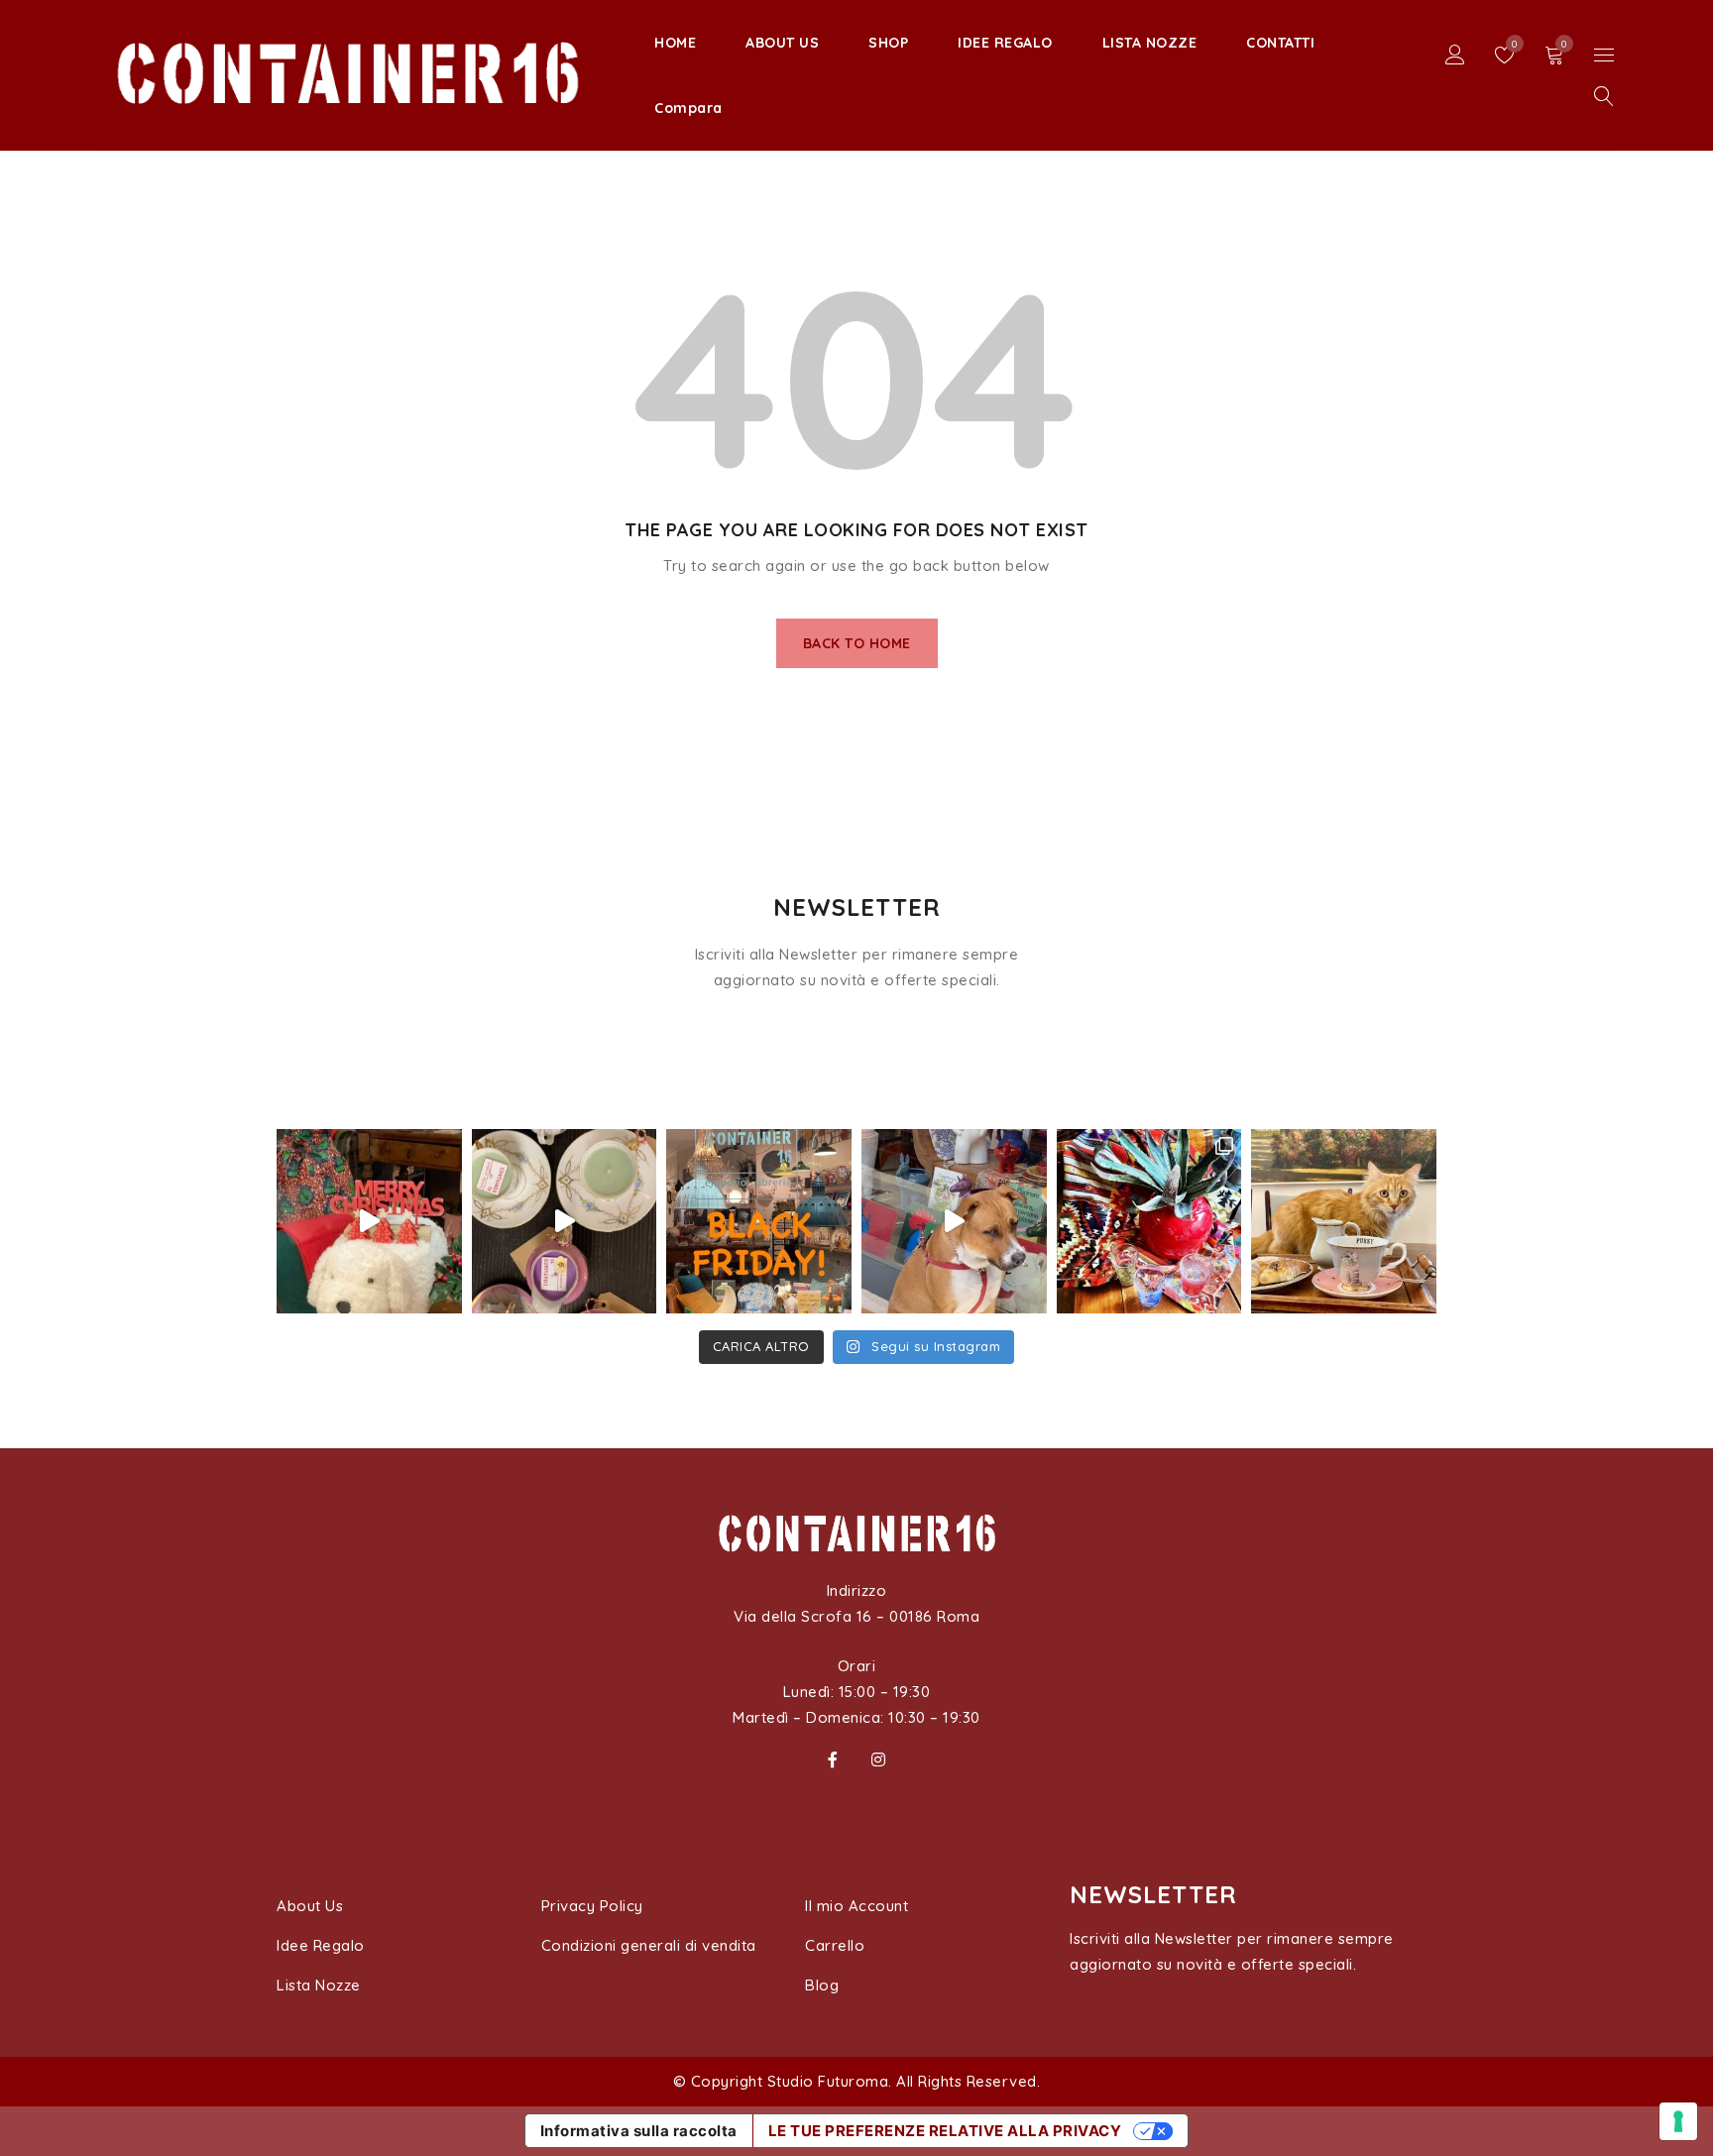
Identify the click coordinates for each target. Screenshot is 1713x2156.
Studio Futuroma (828, 2081)
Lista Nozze (319, 1985)
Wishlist (1513, 44)
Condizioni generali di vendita (649, 1945)
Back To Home (857, 643)
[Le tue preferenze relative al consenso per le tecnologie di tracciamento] (1678, 2121)
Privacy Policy (592, 1906)
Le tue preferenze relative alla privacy (945, 2131)
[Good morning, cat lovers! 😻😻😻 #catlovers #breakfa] (1344, 1222)
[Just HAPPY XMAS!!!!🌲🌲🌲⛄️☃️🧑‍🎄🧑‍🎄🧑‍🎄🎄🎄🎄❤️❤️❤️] (369, 1222)
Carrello (835, 1945)
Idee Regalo (321, 1945)
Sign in (1455, 56)
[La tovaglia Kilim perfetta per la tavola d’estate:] (1149, 1222)
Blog (822, 1985)
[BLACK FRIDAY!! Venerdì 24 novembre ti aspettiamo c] (759, 1222)
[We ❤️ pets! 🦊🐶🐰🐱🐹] (954, 1222)
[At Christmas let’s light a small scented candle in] (565, 1222)
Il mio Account (856, 1906)
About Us (310, 1906)
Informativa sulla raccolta (639, 2131)
